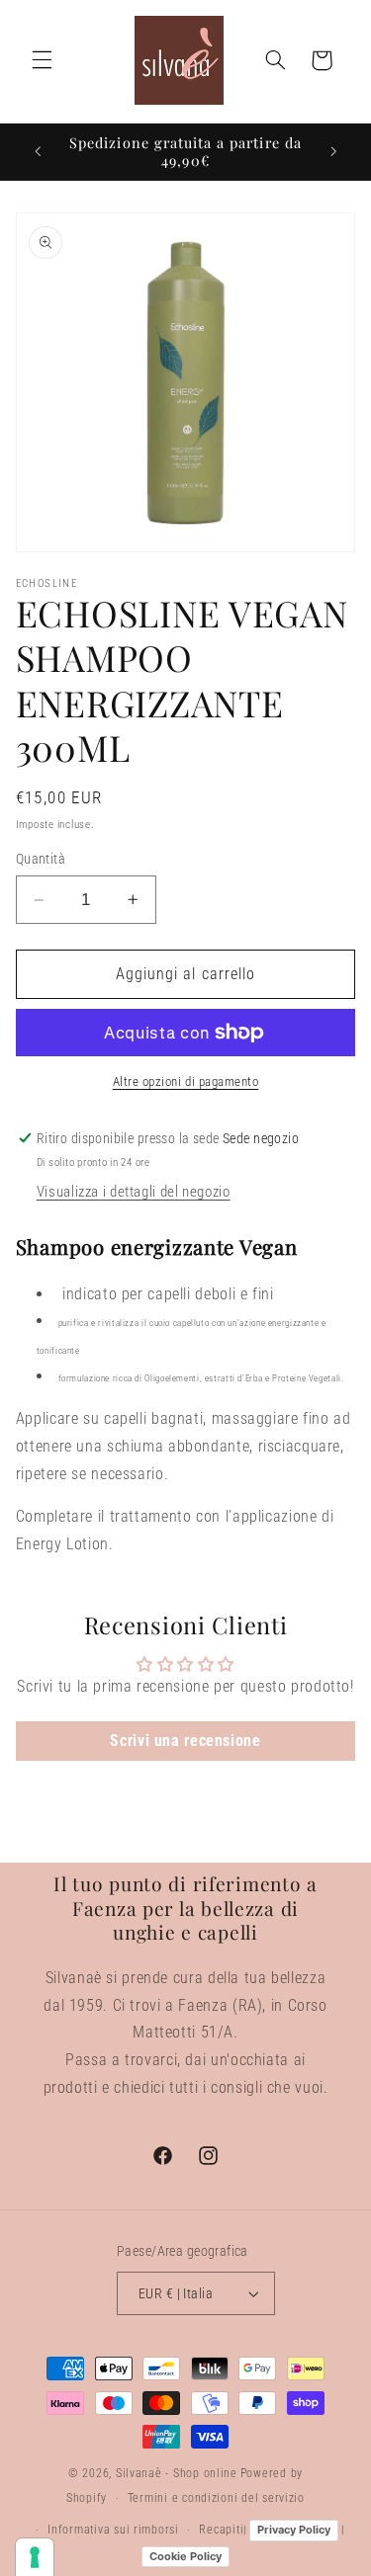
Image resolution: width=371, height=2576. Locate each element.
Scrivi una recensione (185, 1741)
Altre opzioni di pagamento (186, 1081)
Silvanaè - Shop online (177, 2473)
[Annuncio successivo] (333, 151)
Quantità (41, 859)
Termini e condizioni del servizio (216, 2498)
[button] (42, 60)
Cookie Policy (185, 2556)
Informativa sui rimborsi (113, 2530)
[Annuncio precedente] (38, 151)
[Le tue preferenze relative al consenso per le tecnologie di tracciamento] (35, 2557)
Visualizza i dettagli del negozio (134, 1192)
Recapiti (221, 2530)
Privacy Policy (294, 2530)
